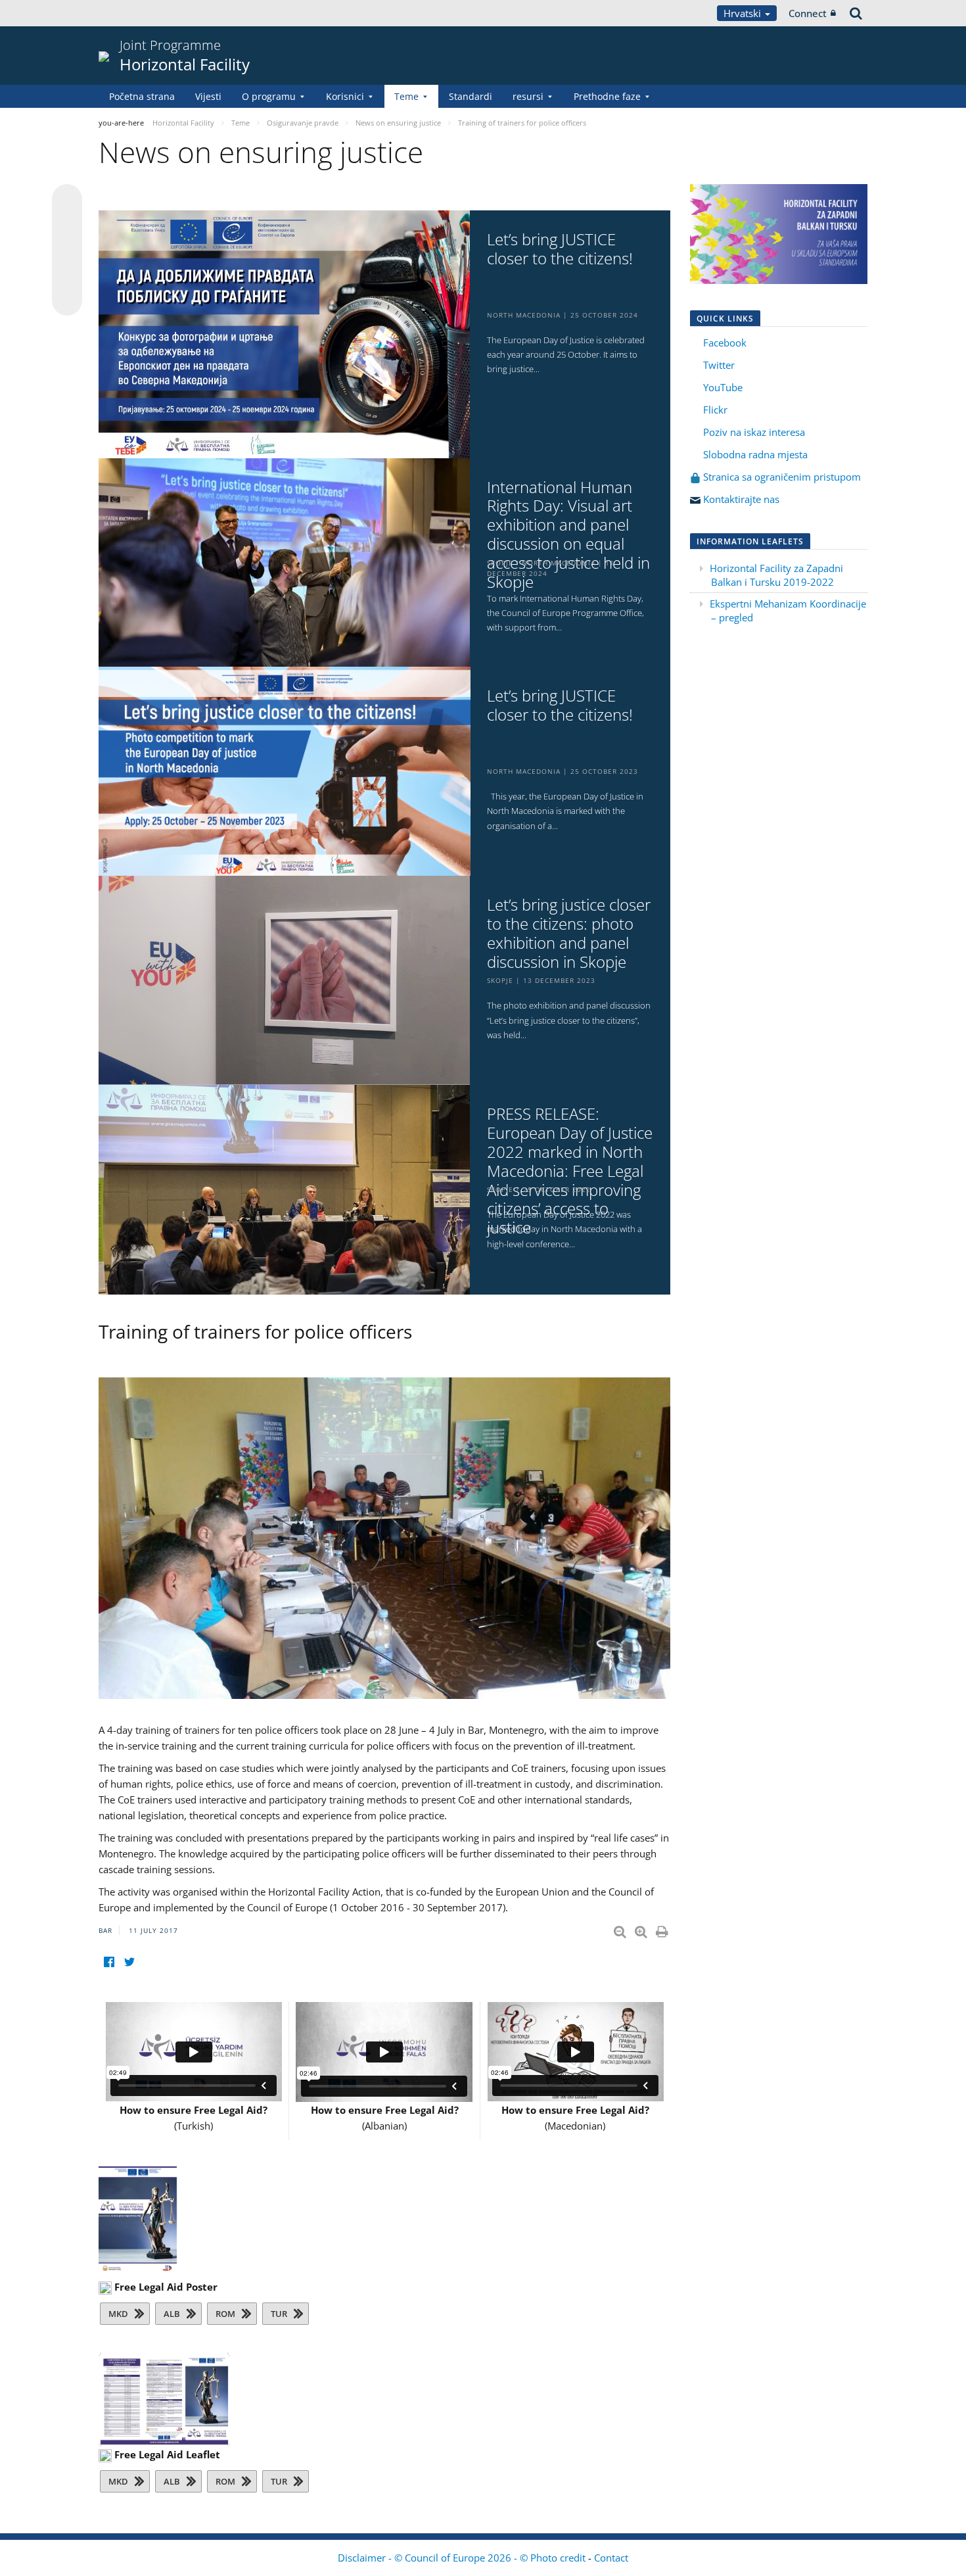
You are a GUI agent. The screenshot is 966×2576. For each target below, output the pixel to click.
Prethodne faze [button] (607, 96)
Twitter (719, 365)
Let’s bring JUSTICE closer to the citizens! (560, 249)
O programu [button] (269, 96)
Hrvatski (744, 13)
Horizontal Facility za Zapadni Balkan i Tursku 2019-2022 (776, 575)
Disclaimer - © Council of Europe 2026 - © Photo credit (463, 2558)
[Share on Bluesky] (67, 201)
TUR (279, 2314)
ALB (172, 2314)
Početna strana (142, 96)
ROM (225, 2314)
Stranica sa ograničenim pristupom (781, 477)
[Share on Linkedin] (67, 275)
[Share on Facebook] (67, 250)
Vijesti (208, 96)
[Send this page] (67, 300)
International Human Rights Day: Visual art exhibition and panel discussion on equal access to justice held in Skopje (568, 535)
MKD (118, 2314)
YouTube (722, 387)
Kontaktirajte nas (741, 499)
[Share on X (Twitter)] (67, 226)
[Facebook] (109, 1962)
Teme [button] (406, 96)
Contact (611, 2558)
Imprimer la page (663, 1929)
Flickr (714, 410)
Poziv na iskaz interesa (754, 432)
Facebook (725, 343)
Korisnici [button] (345, 96)
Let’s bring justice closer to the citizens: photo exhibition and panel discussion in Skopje (569, 933)
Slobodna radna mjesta (755, 454)
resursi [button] (528, 96)
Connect (808, 13)
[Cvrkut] (129, 1962)
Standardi (471, 96)
